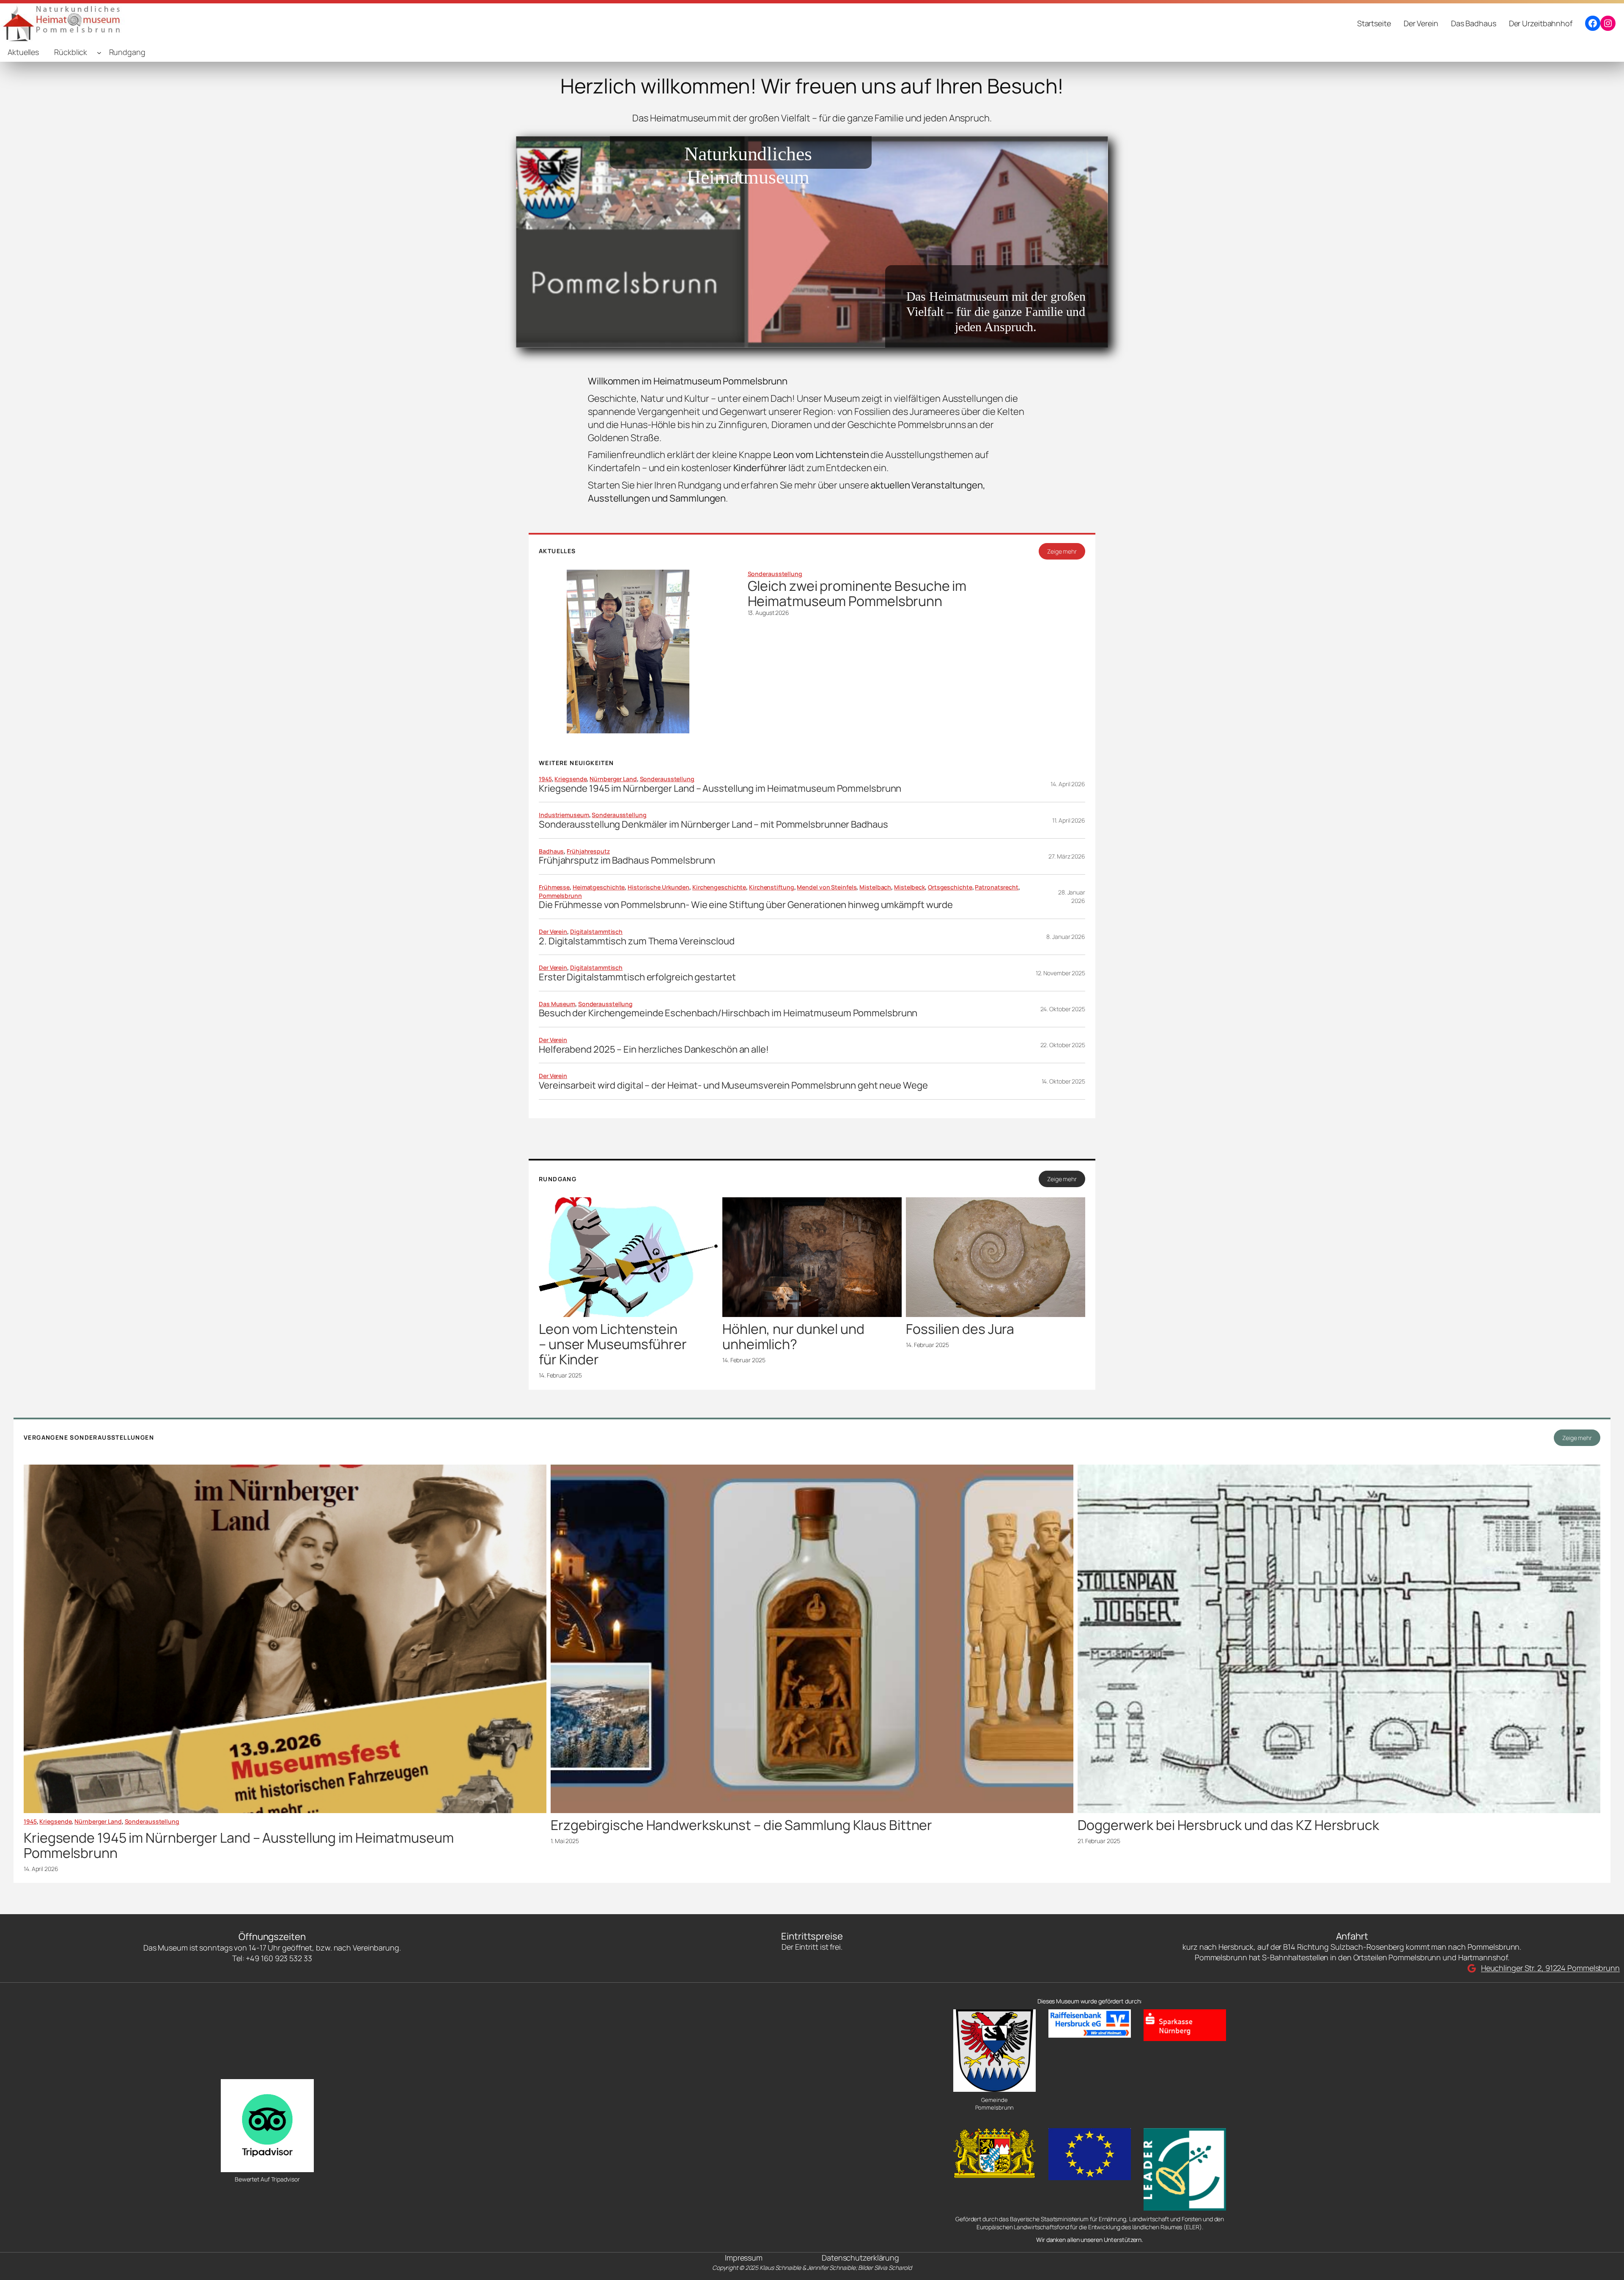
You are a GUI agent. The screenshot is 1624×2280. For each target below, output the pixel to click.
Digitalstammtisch (596, 931)
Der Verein (553, 931)
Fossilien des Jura (960, 1329)
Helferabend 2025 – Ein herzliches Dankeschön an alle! (654, 1049)
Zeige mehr (1062, 551)
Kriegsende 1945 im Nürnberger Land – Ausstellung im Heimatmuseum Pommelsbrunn (720, 789)
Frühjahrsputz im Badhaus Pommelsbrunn (627, 860)
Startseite (1374, 23)
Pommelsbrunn (560, 896)
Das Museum (557, 1004)
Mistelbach (875, 887)
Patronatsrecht (997, 887)
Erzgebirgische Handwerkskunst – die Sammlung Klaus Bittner (741, 1825)
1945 (545, 779)
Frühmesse (554, 887)
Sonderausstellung (775, 574)
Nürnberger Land (613, 779)
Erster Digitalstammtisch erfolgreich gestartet (637, 977)
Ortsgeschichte (950, 887)
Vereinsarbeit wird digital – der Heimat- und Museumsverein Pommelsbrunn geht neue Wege (733, 1085)
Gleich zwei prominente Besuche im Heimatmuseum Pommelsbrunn (857, 593)
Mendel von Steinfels (827, 887)
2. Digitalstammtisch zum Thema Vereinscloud (637, 941)
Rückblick (71, 52)
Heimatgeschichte (599, 887)
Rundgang (127, 52)
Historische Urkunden (658, 887)
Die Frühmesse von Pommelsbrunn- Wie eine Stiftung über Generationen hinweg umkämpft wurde (746, 905)
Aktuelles (23, 52)
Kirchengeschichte (719, 887)
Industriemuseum (564, 815)
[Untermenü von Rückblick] (99, 53)
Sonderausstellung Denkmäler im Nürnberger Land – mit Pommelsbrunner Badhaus (713, 824)
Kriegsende (571, 779)
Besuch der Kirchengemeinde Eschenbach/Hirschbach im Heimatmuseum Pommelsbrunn (728, 1013)
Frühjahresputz (588, 851)
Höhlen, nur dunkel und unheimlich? (793, 1336)
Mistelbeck (909, 887)
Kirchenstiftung (772, 887)
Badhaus (551, 851)
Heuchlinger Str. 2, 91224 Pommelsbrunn (1550, 1968)
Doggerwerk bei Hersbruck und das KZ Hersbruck (1228, 1825)
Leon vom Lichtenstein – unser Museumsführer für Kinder (613, 1344)
